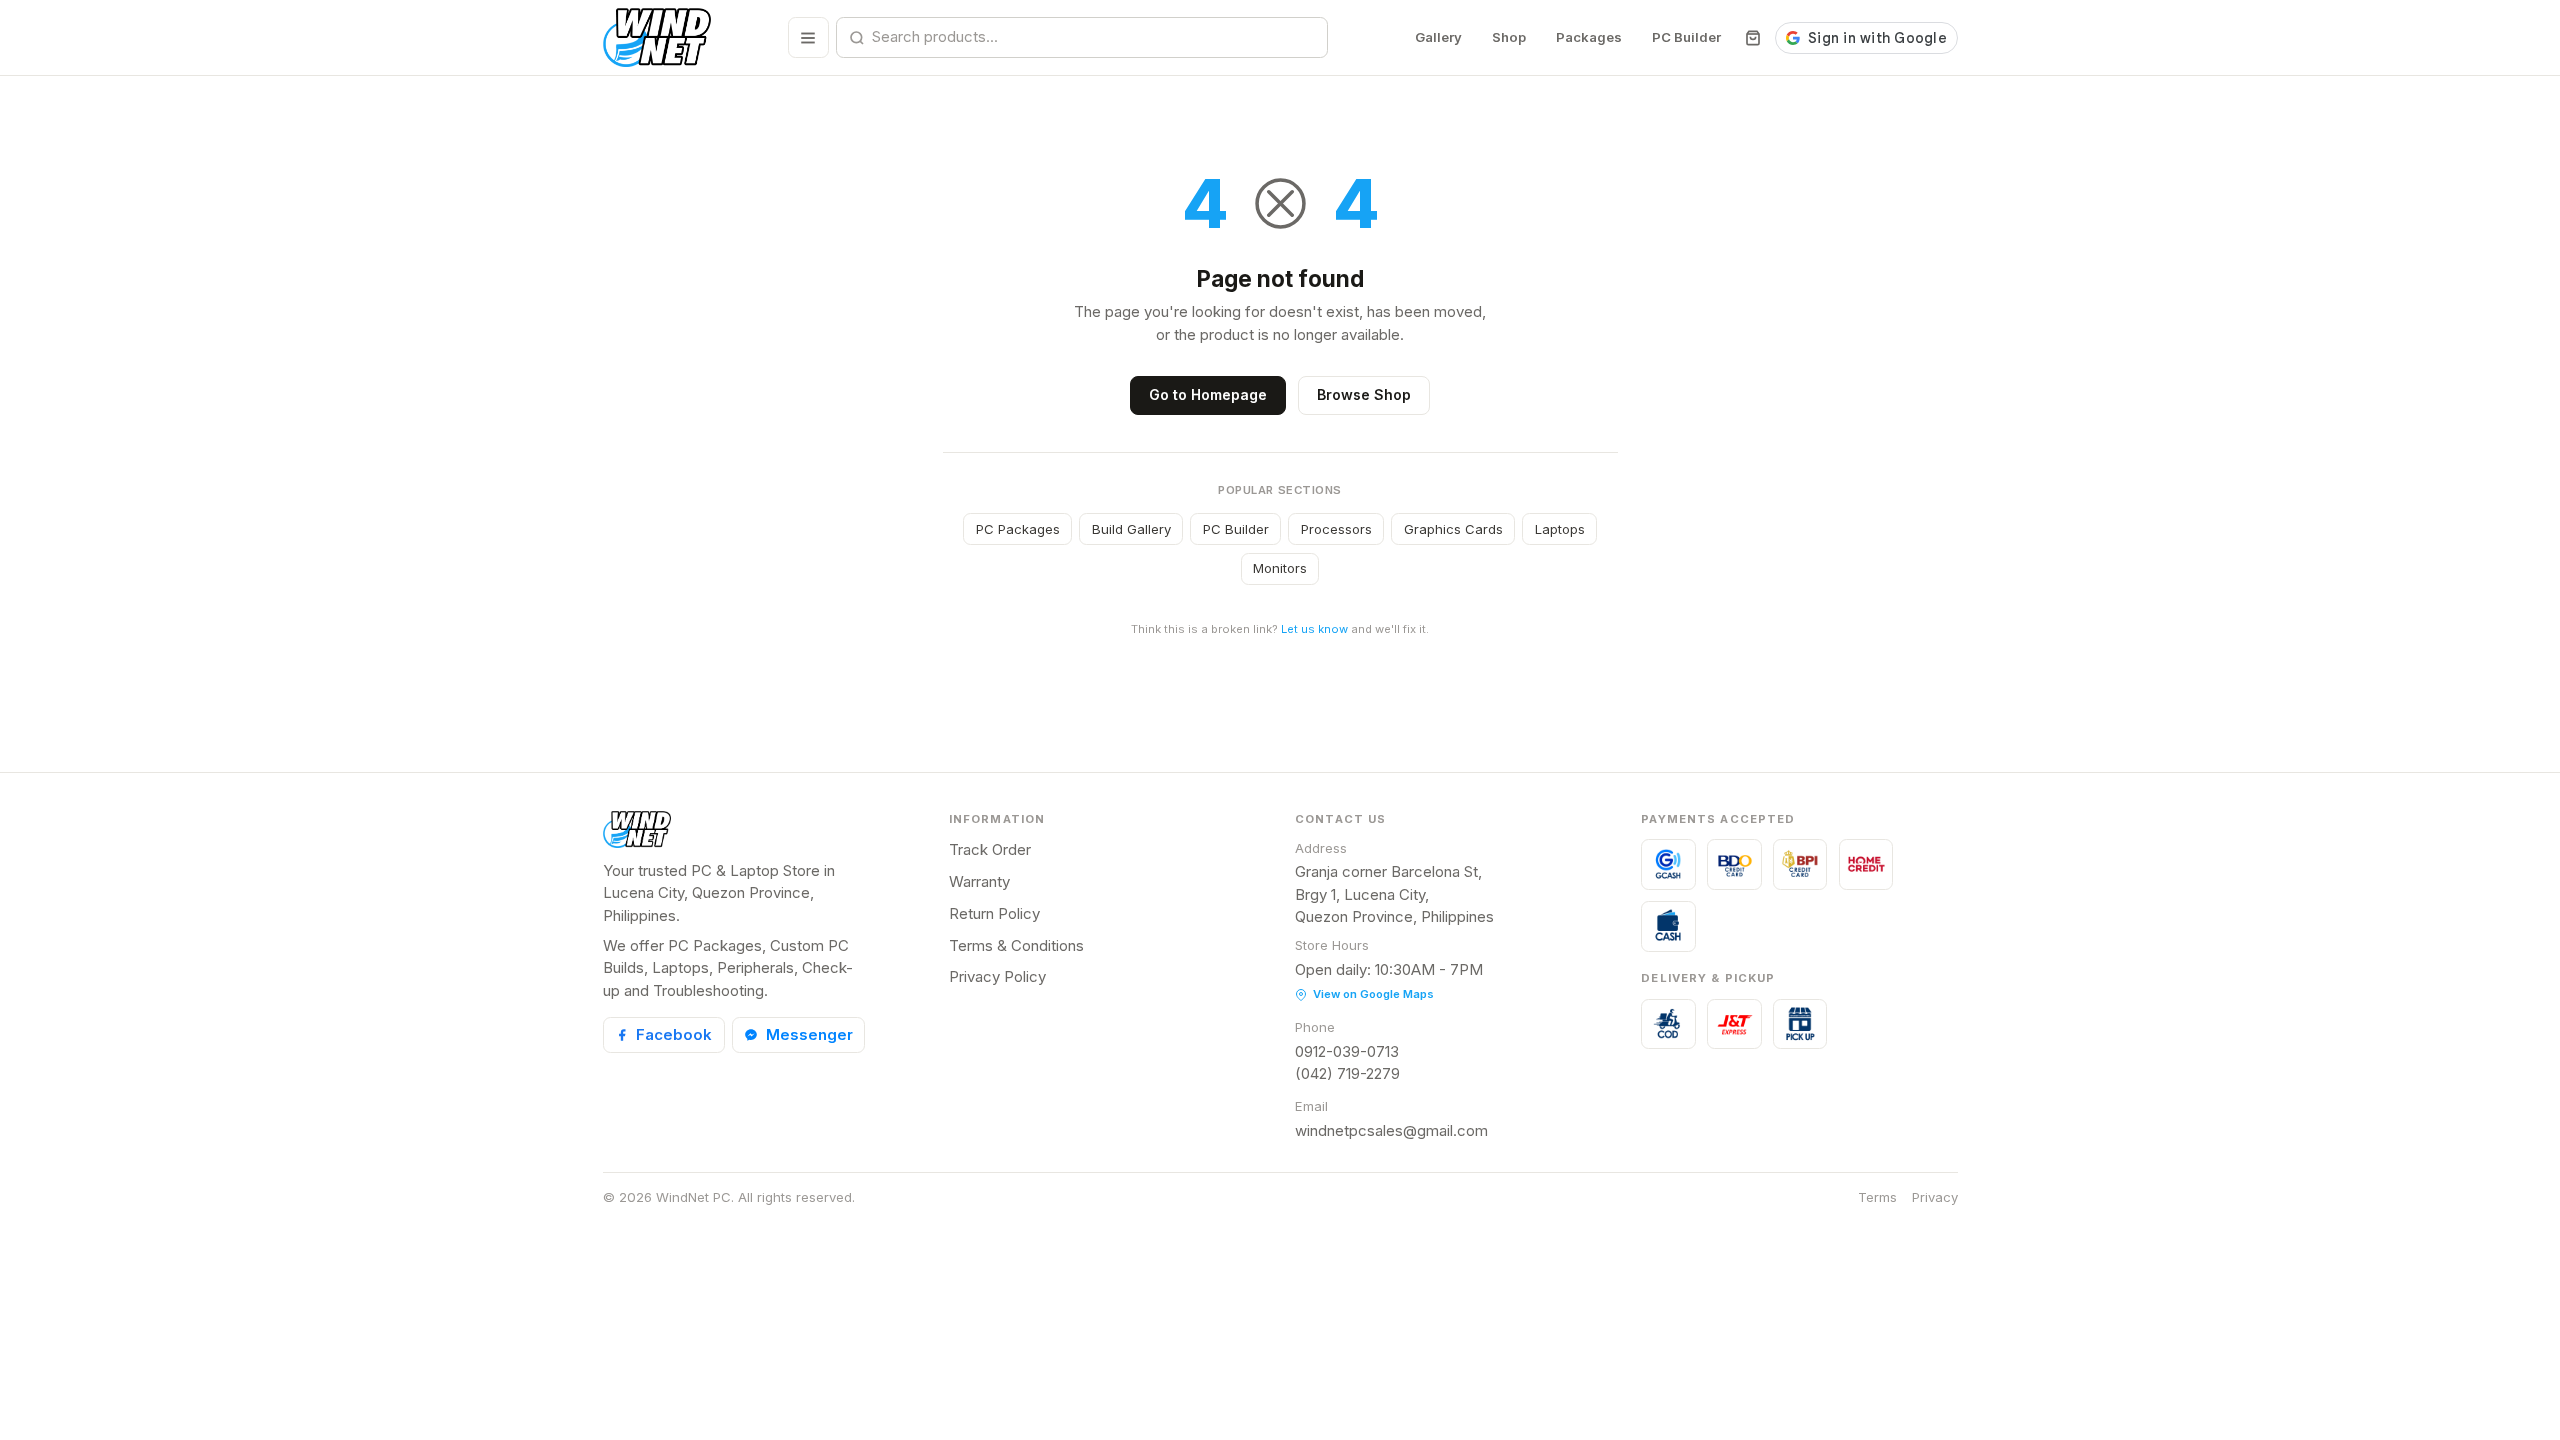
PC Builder (1686, 37)
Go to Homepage (1208, 394)
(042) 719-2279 (1347, 1073)
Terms (1877, 1197)
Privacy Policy (997, 976)
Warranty (979, 881)
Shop (1509, 37)
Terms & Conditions (1016, 945)
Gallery (1438, 37)
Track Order (990, 849)
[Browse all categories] (808, 37)
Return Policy (994, 913)
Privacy (1935, 1197)
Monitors (1280, 568)
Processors (1336, 529)
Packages (1589, 37)
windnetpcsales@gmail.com (1391, 1130)
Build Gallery (1131, 529)
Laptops (1560, 529)
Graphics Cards (1453, 529)
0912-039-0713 (1347, 1051)
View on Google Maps (1373, 994)
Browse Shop (1364, 394)
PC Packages (1018, 529)
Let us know (1314, 629)
